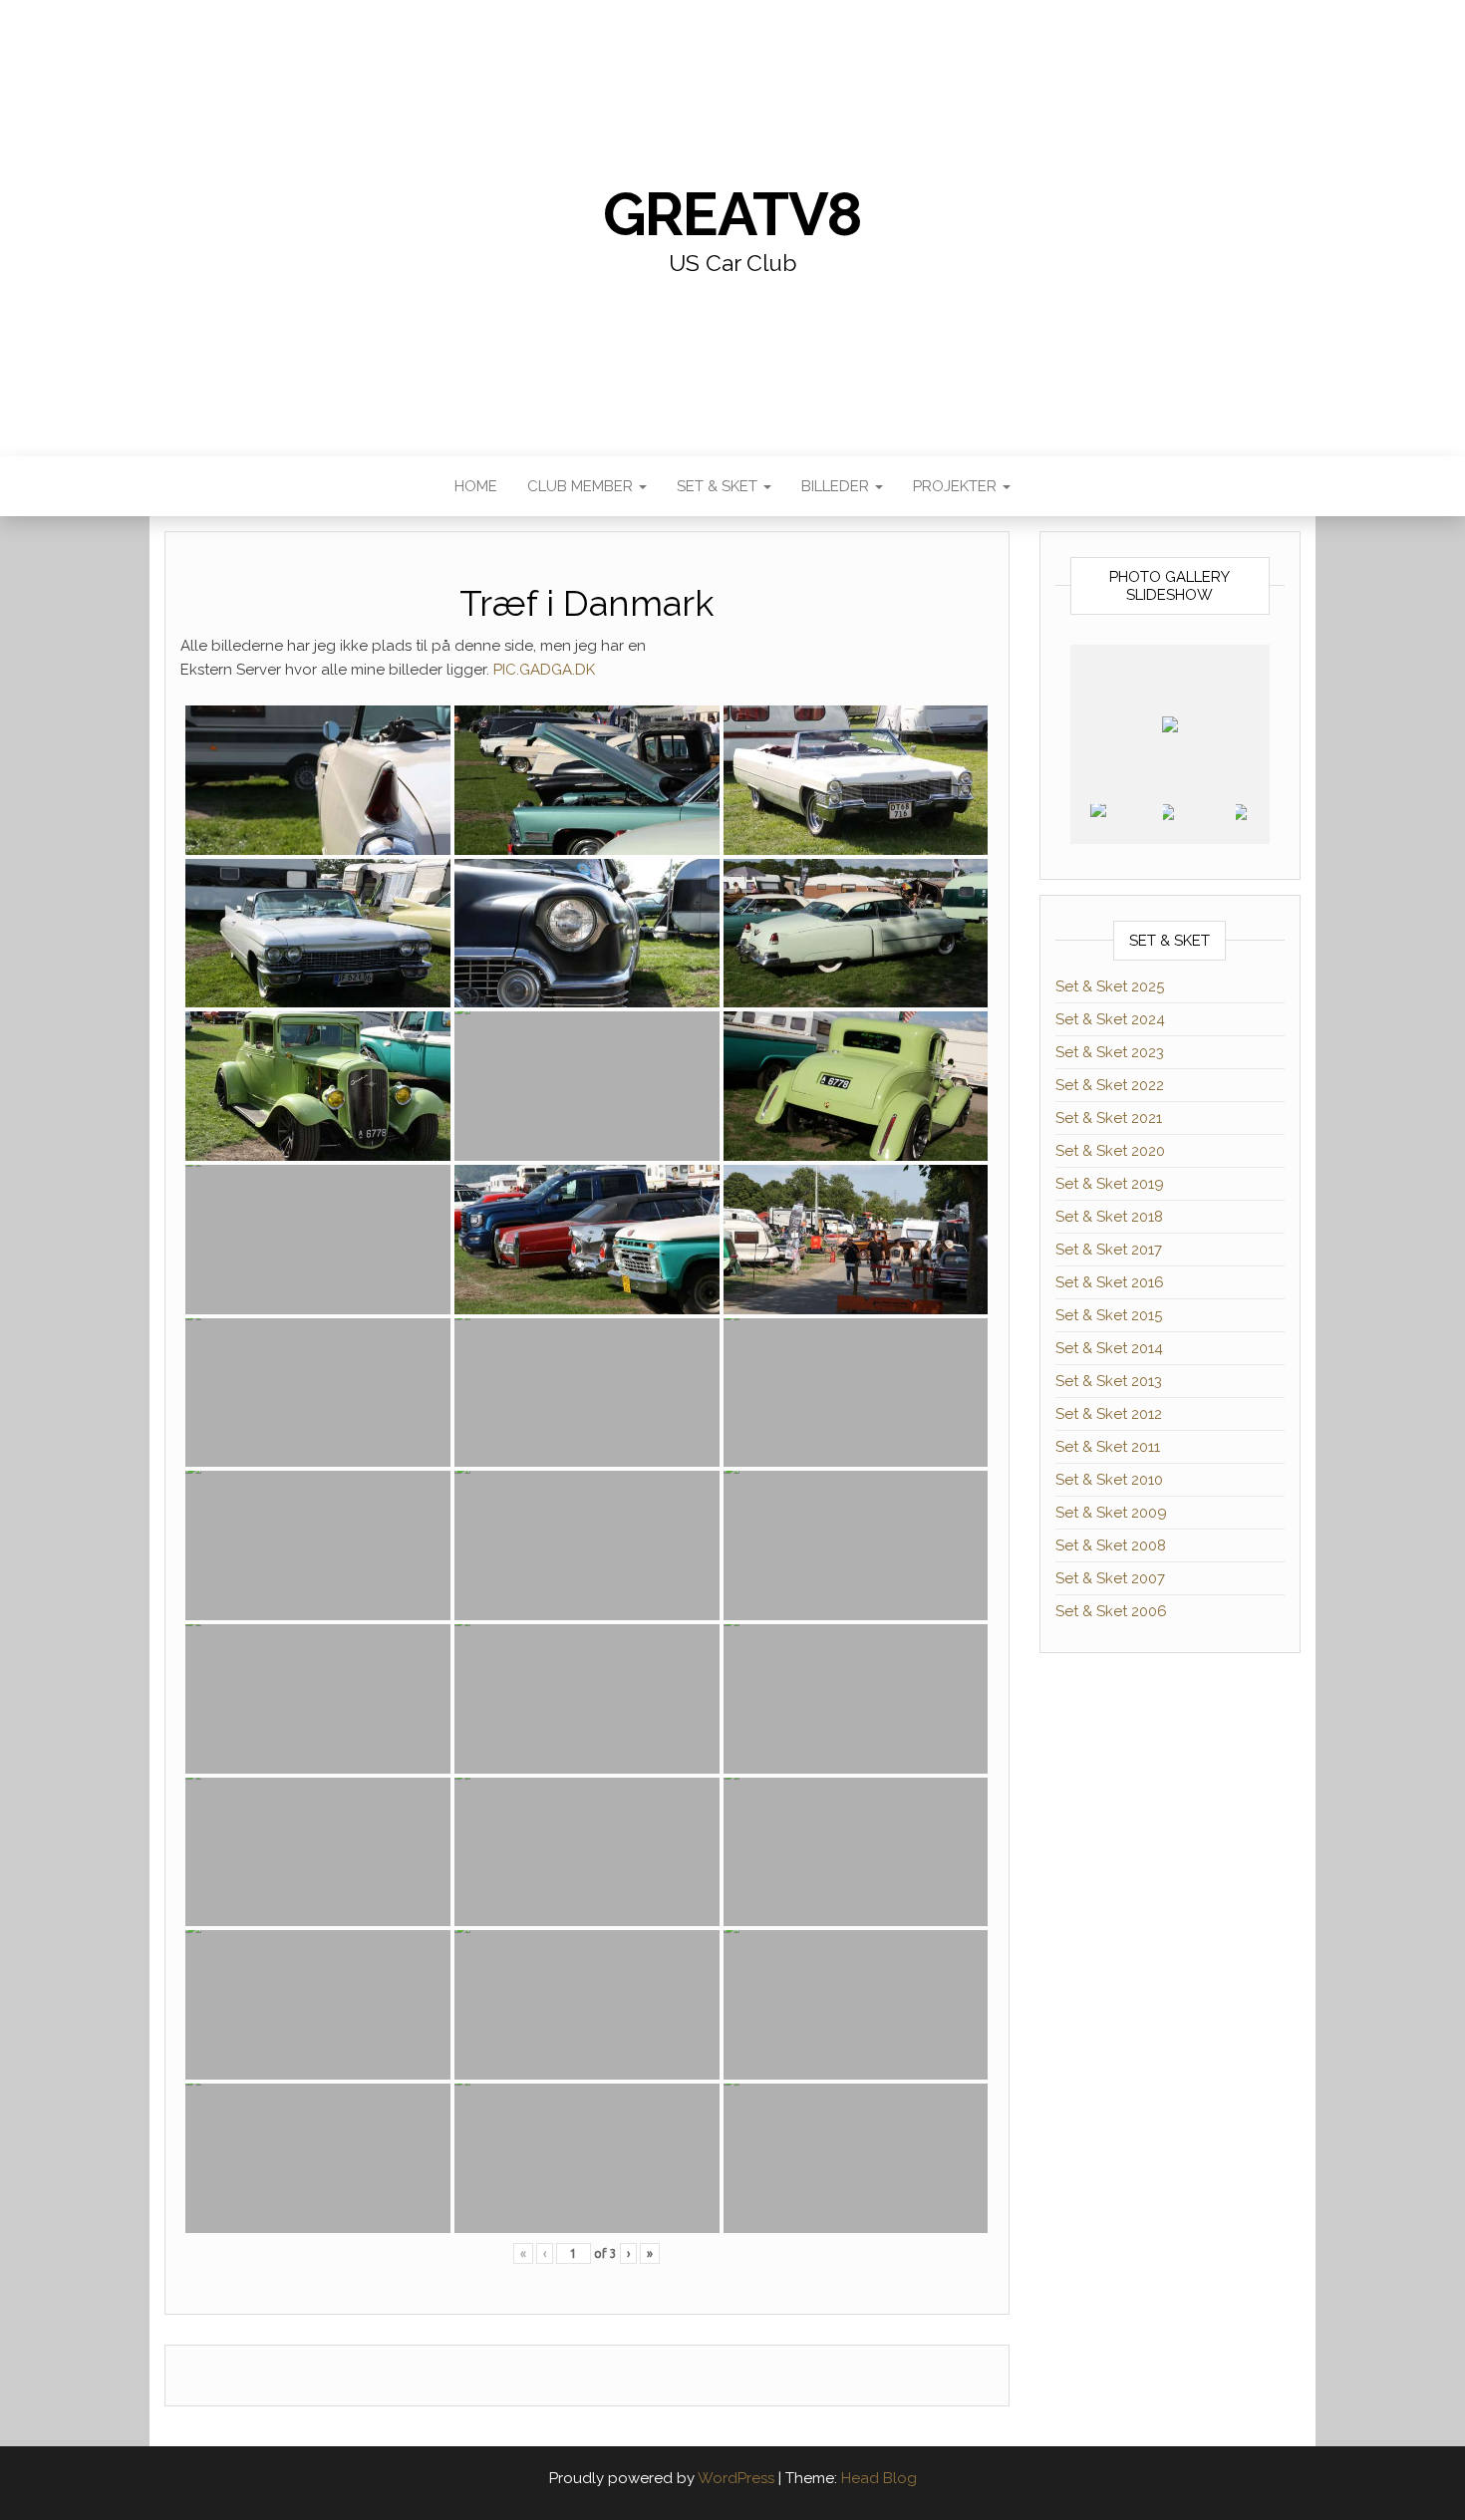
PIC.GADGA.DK (544, 670)
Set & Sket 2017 (1109, 1250)
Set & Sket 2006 (1111, 1611)
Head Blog (879, 2478)
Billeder (837, 486)
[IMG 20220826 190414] (1198, 824)
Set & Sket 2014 (1109, 1348)
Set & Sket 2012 (1109, 1414)
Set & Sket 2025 (1110, 986)
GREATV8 (733, 214)
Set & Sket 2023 (1110, 1052)
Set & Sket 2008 (1111, 1545)
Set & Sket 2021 (1109, 1118)
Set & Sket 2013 (1109, 1381)
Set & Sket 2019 (1110, 1184)
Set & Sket (719, 486)
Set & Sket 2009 (1111, 1513)
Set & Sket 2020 (1110, 1151)
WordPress (736, 2478)
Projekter (957, 486)
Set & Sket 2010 (1109, 1480)
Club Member (582, 486)
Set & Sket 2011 (1108, 1447)
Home (476, 486)
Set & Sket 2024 (1110, 1019)
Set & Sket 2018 (1109, 1217)
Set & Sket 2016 (1110, 1282)
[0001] (1126, 825)
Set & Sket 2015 (1109, 1315)
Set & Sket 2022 (1110, 1085)
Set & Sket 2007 (1110, 1578)
